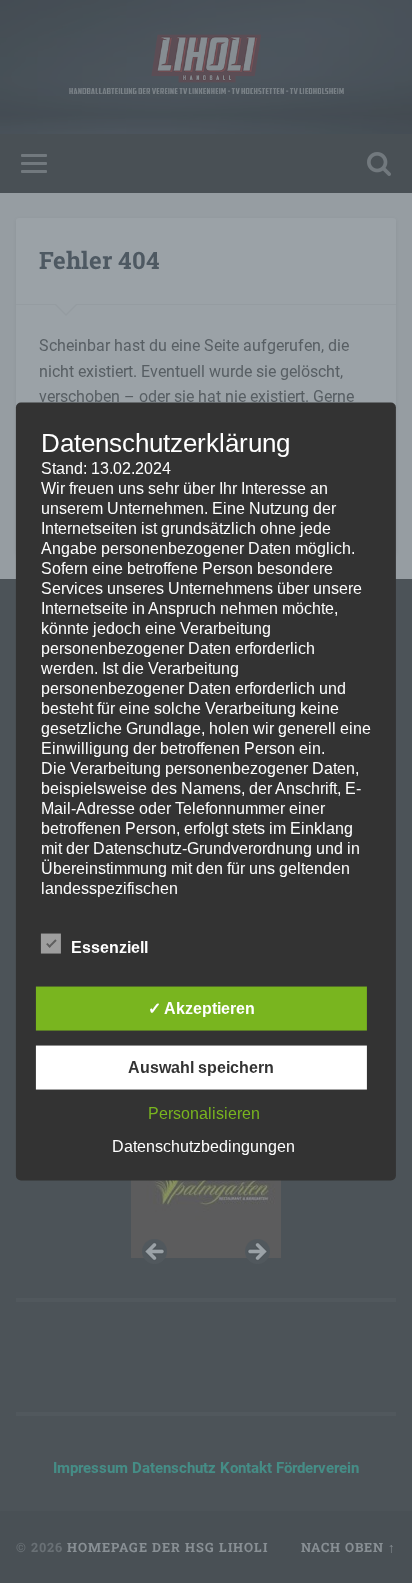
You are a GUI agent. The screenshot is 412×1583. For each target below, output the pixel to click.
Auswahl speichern (201, 1067)
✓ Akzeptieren (201, 1008)
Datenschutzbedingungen (203, 1146)
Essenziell (109, 947)
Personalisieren (204, 1113)
